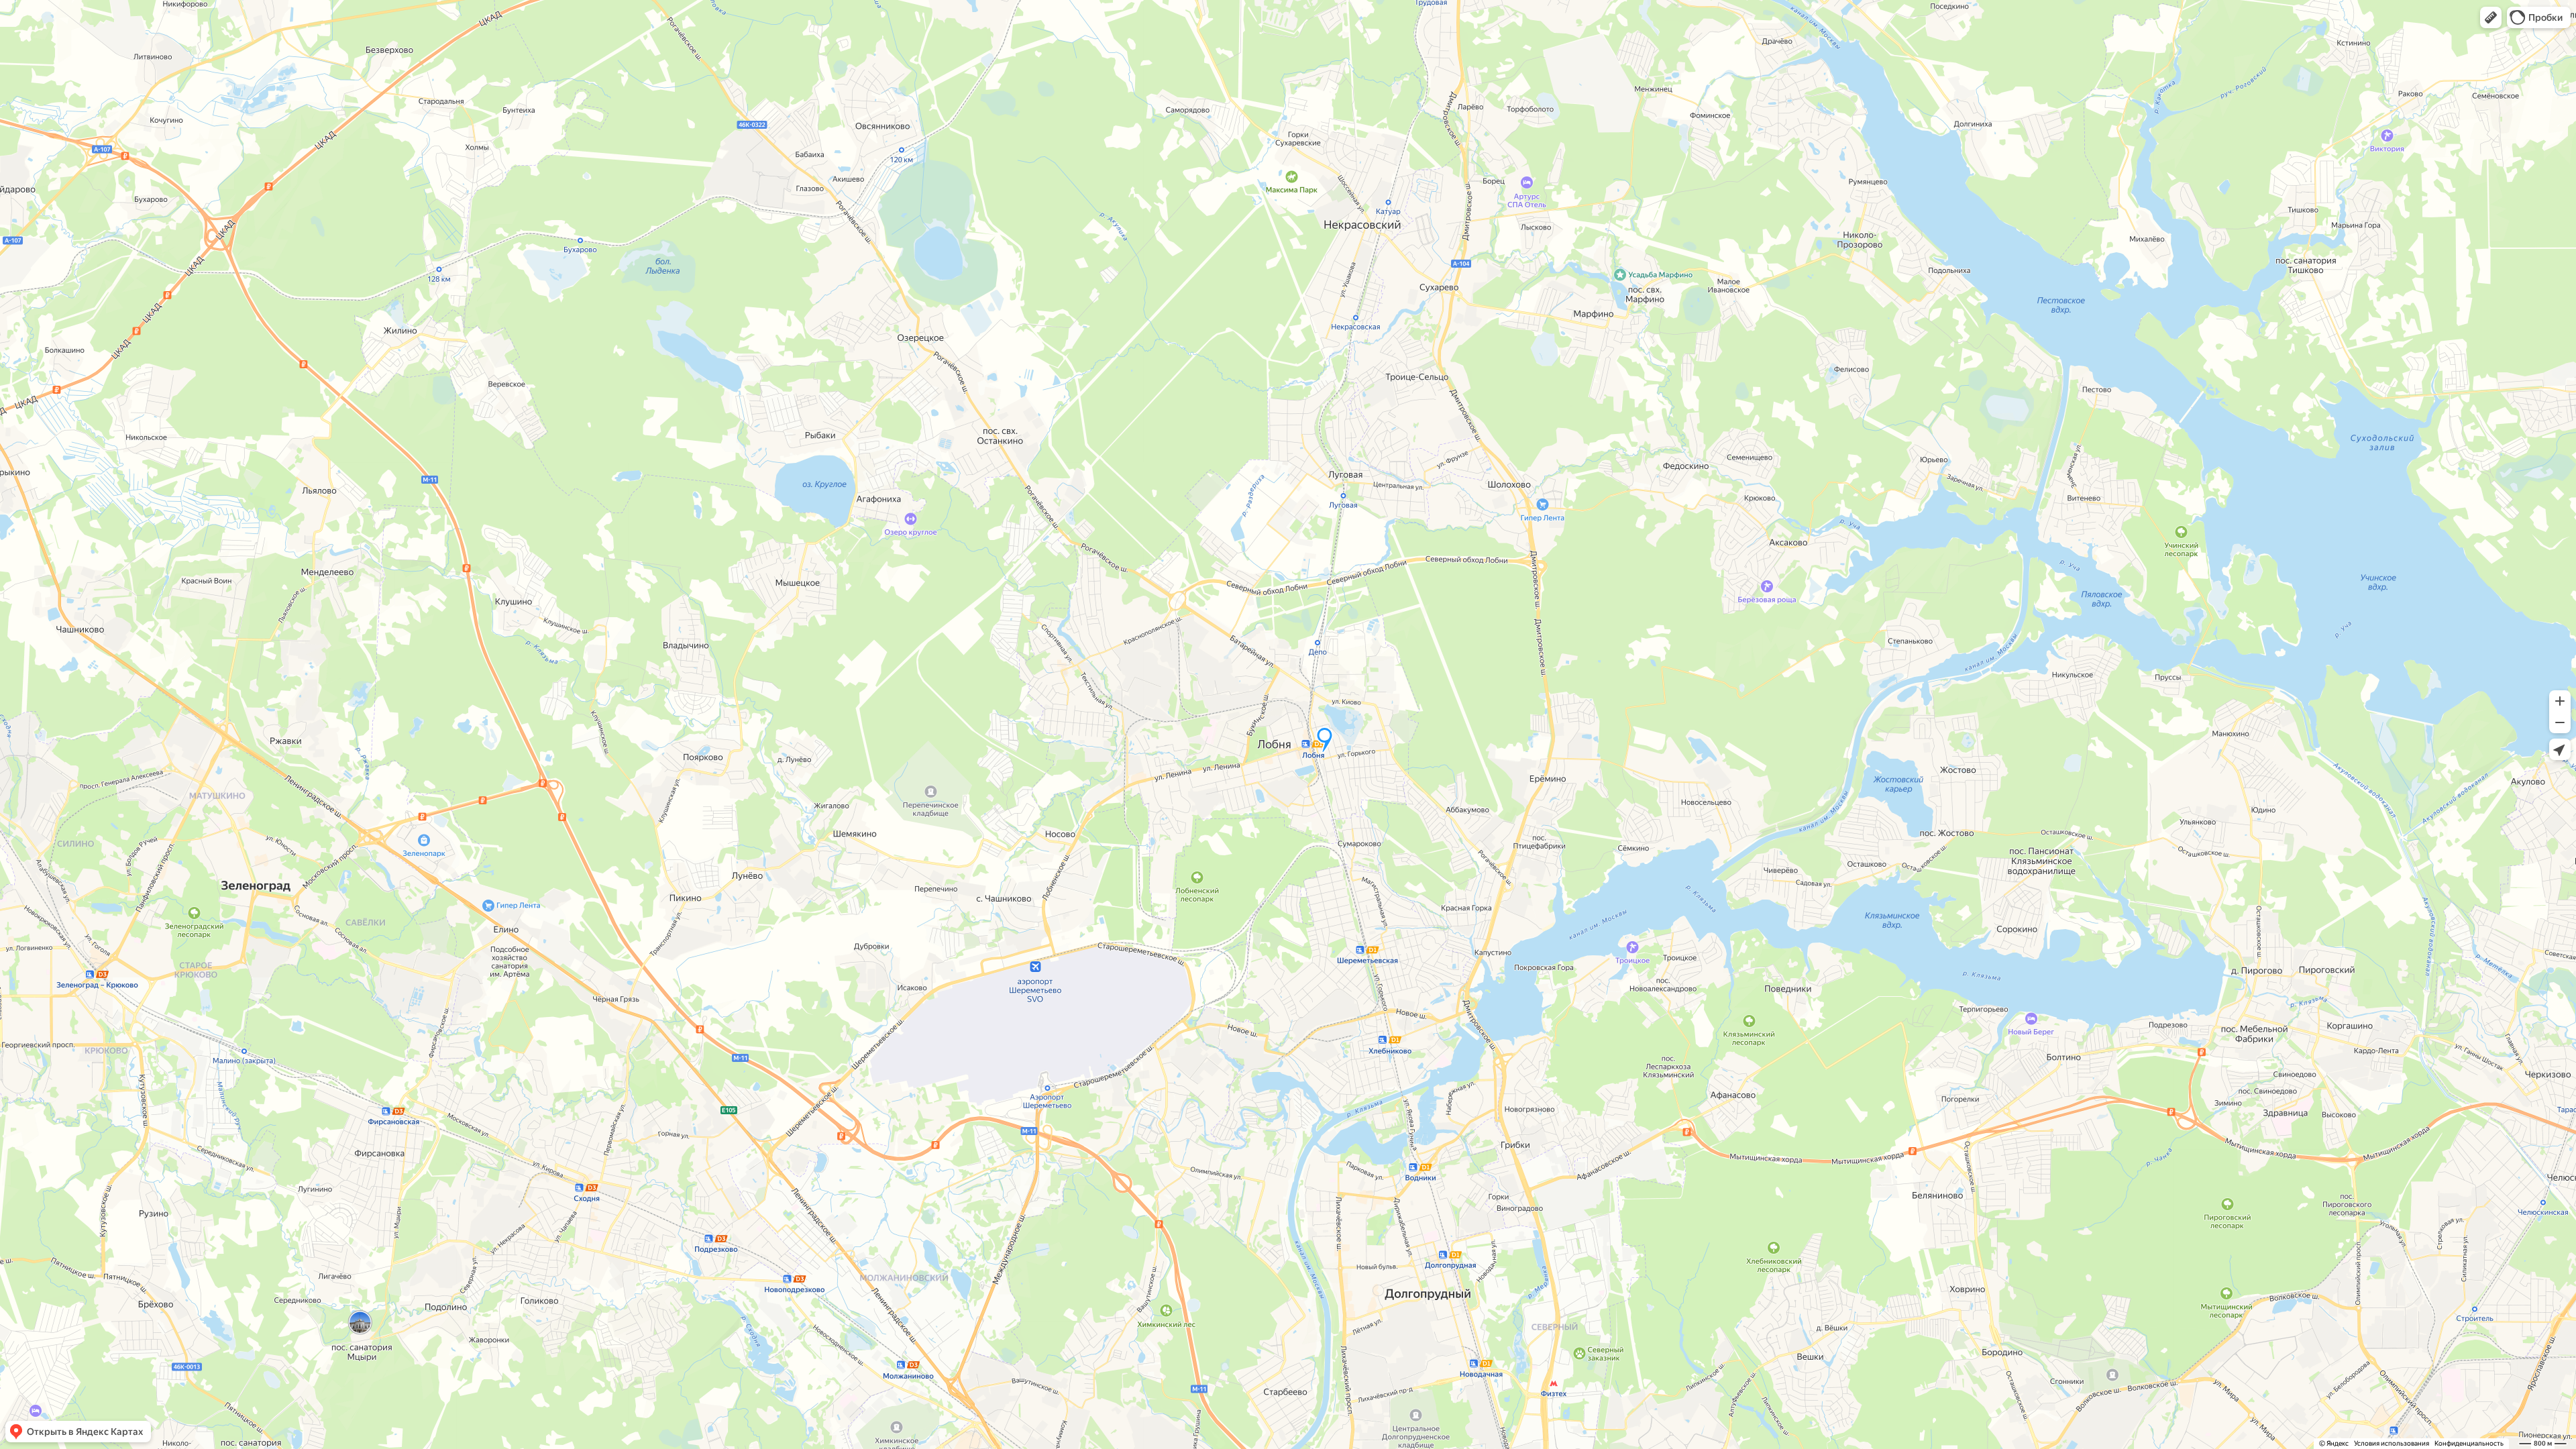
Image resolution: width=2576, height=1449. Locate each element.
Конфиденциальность (2469, 1443)
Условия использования (2392, 1443)
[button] (2491, 17)
